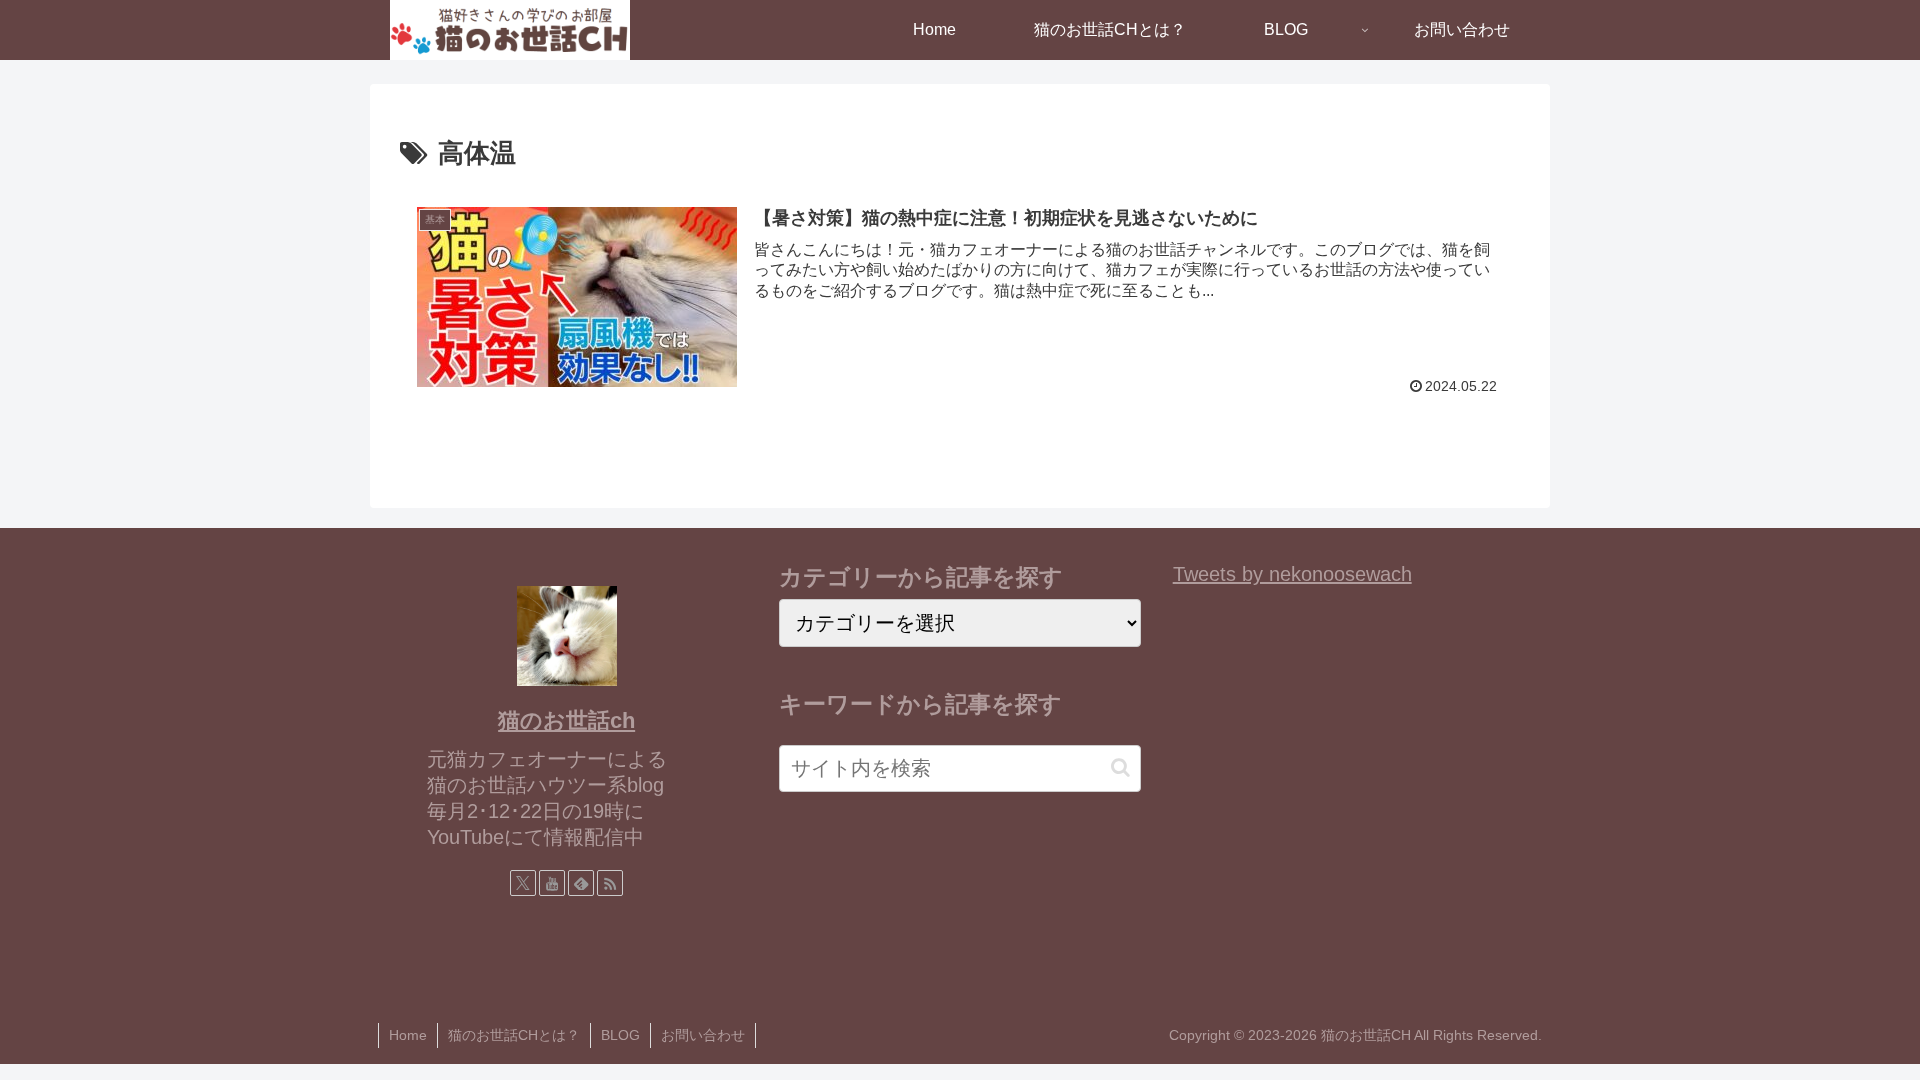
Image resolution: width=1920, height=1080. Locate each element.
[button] (1120, 767)
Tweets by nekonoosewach (1292, 574)
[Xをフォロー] (523, 883)
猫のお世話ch (566, 720)
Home (408, 1035)
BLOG (620, 1035)
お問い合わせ (703, 1035)
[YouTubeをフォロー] (552, 883)
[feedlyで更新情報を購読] (581, 883)
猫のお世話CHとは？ (514, 1035)
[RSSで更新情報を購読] (610, 883)
